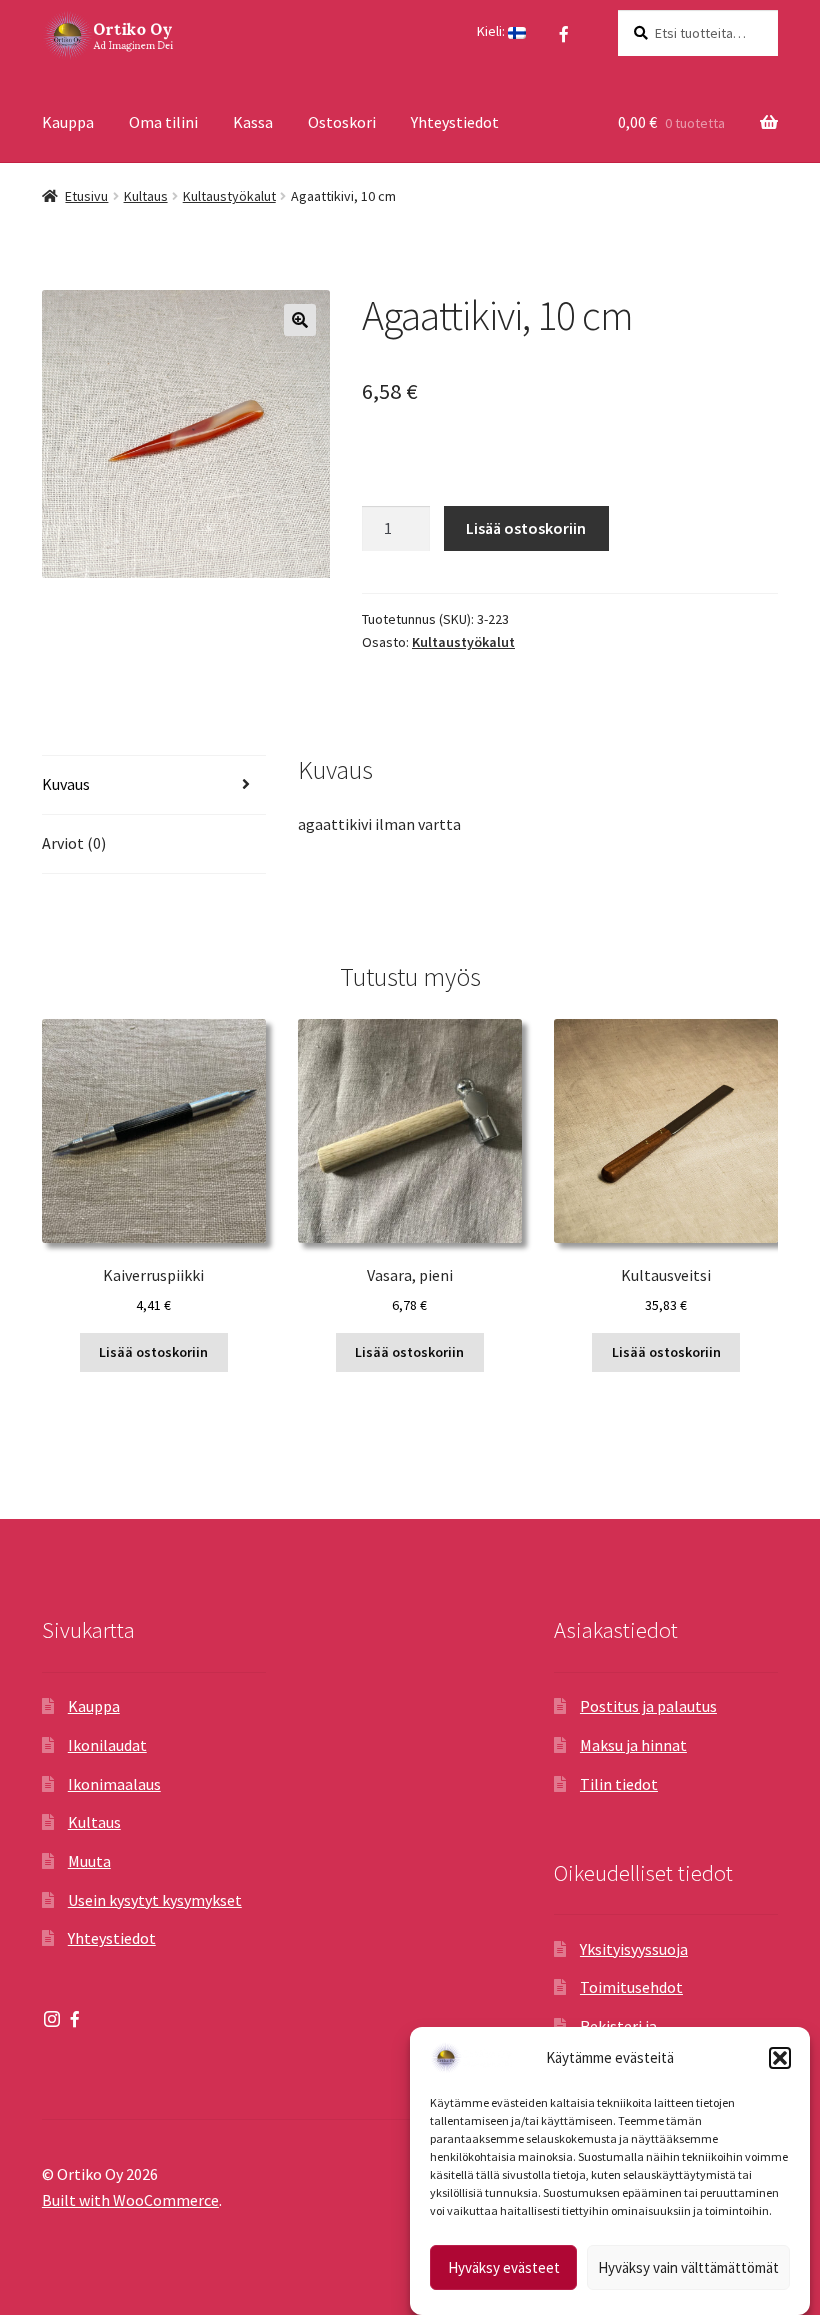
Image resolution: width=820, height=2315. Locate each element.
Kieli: (492, 31)
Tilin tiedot (619, 1784)
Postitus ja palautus (648, 1706)
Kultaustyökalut (229, 196)
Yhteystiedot (455, 122)
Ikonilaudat (107, 1745)
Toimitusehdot (631, 1987)
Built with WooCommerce (130, 2200)
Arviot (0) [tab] (74, 843)
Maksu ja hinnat (633, 1745)
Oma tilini (163, 122)
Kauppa (68, 122)
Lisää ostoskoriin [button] (153, 1352)
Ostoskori (342, 122)
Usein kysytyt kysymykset (155, 1900)
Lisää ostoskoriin (526, 528)
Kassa (253, 122)
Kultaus (146, 196)
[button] (780, 2058)
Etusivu (86, 196)
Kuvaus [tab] (66, 784)
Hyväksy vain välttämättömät (688, 2267)
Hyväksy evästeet (504, 2267)
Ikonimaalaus (114, 1784)
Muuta (89, 1861)
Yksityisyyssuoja (634, 1949)
